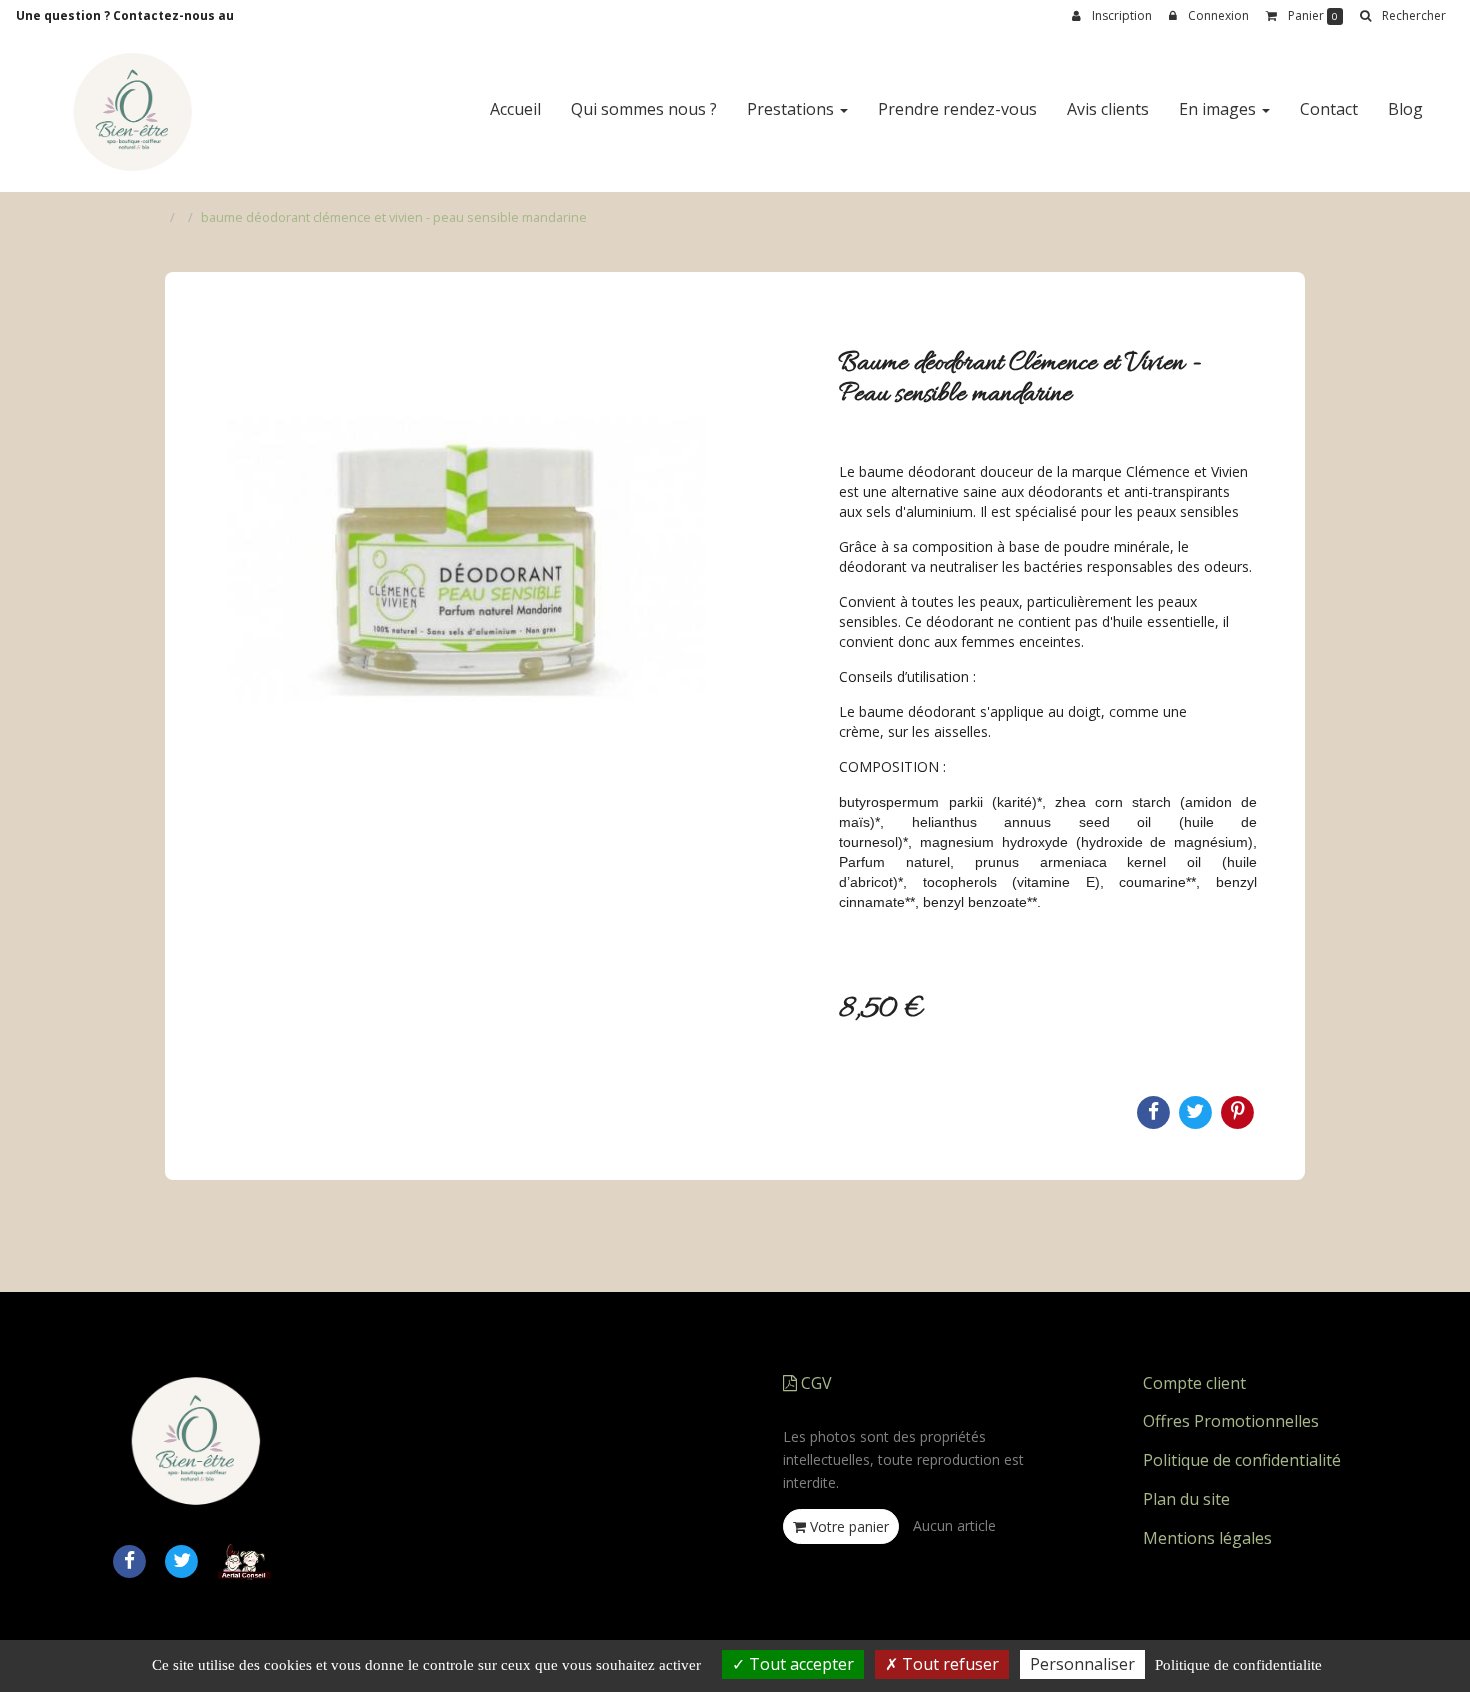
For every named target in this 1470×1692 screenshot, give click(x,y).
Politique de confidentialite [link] (1238, 1665)
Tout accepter (799, 1664)
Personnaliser (1082, 1664)
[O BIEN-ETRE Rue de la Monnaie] (132, 112)
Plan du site (1186, 1499)
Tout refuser (948, 1664)
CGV (814, 1383)
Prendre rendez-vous (957, 109)
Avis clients (1108, 109)
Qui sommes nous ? (644, 109)
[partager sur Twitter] (182, 1560)
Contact (1329, 109)
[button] (1402, 16)
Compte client (1194, 1383)
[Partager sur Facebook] (129, 1560)
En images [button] (1219, 109)
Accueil (515, 109)
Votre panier (847, 1526)
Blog (1405, 109)
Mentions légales (1207, 1538)
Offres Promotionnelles (1231, 1421)
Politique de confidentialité (1242, 1460)
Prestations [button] (792, 109)
